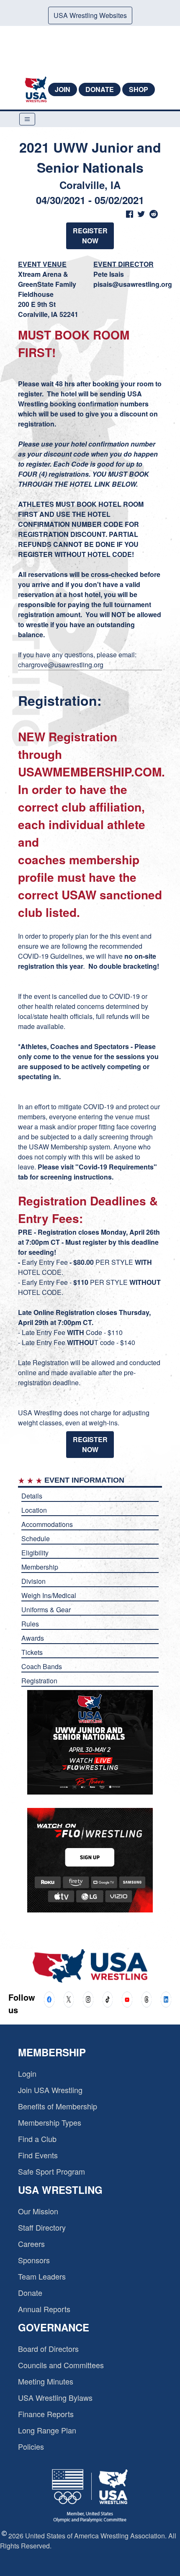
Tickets (32, 1652)
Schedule (36, 1538)
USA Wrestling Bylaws (55, 2397)
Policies (31, 2446)
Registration (39, 1681)
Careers (31, 2244)
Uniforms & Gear (46, 1610)
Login (27, 2073)
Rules (30, 1624)
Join (63, 89)
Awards (33, 1638)
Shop (139, 89)
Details (32, 1496)
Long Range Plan (47, 2430)
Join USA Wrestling (50, 2090)
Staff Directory (42, 2227)
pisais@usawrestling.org (133, 284)
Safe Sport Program (51, 2171)
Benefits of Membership (58, 2106)
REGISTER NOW (90, 236)
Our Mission (38, 2211)
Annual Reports (44, 2309)
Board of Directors (48, 2349)
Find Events (38, 2155)
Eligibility (35, 1553)
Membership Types (50, 2122)
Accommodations (47, 1524)
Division (33, 1581)
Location (34, 1510)
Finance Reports (46, 2414)
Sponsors (34, 2260)
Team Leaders (42, 2276)
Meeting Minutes (46, 2381)
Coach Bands (42, 1666)
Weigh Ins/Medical (49, 1595)
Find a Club (37, 2139)
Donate (100, 89)
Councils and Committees (61, 2365)
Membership (40, 1567)
